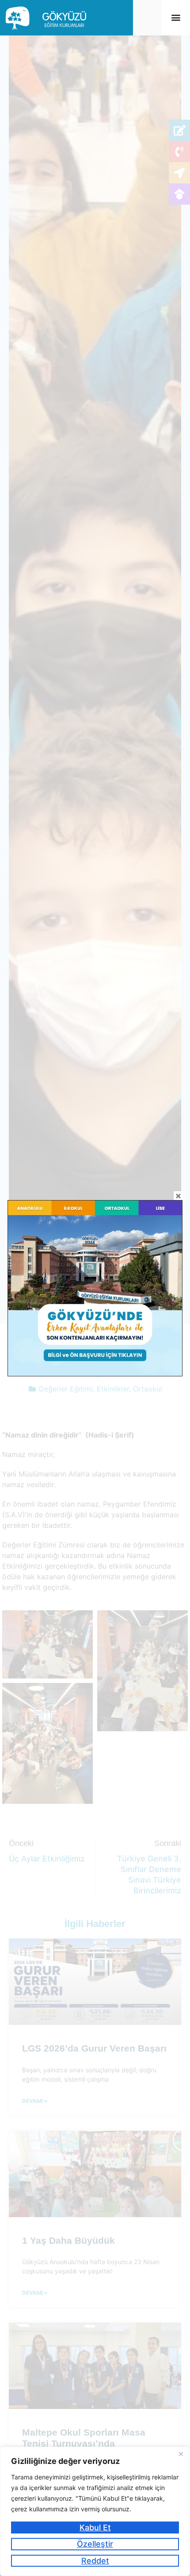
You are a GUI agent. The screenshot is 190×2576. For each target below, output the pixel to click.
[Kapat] (181, 2454)
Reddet (95, 2561)
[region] (95, 2511)
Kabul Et (95, 2527)
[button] (176, 17)
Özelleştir (95, 2544)
